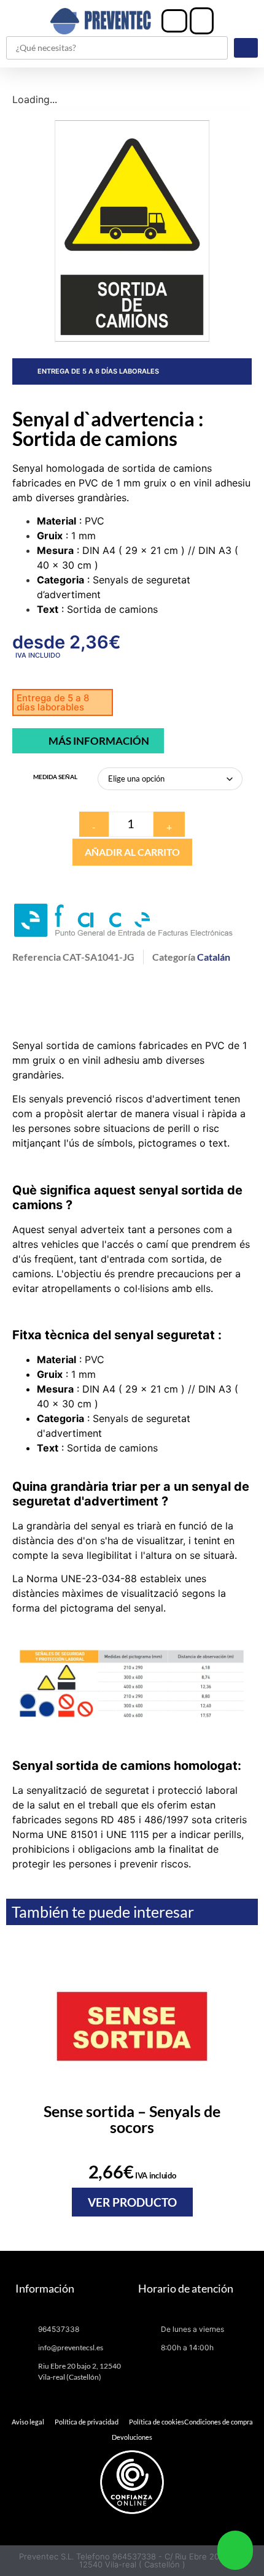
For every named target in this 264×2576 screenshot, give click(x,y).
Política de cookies (157, 2422)
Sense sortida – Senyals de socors (132, 2119)
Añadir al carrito (132, 852)
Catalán (214, 957)
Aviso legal (28, 2422)
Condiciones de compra (219, 2422)
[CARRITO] (202, 21)
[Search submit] (246, 48)
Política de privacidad (87, 2422)
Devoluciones (132, 2437)
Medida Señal (55, 777)
